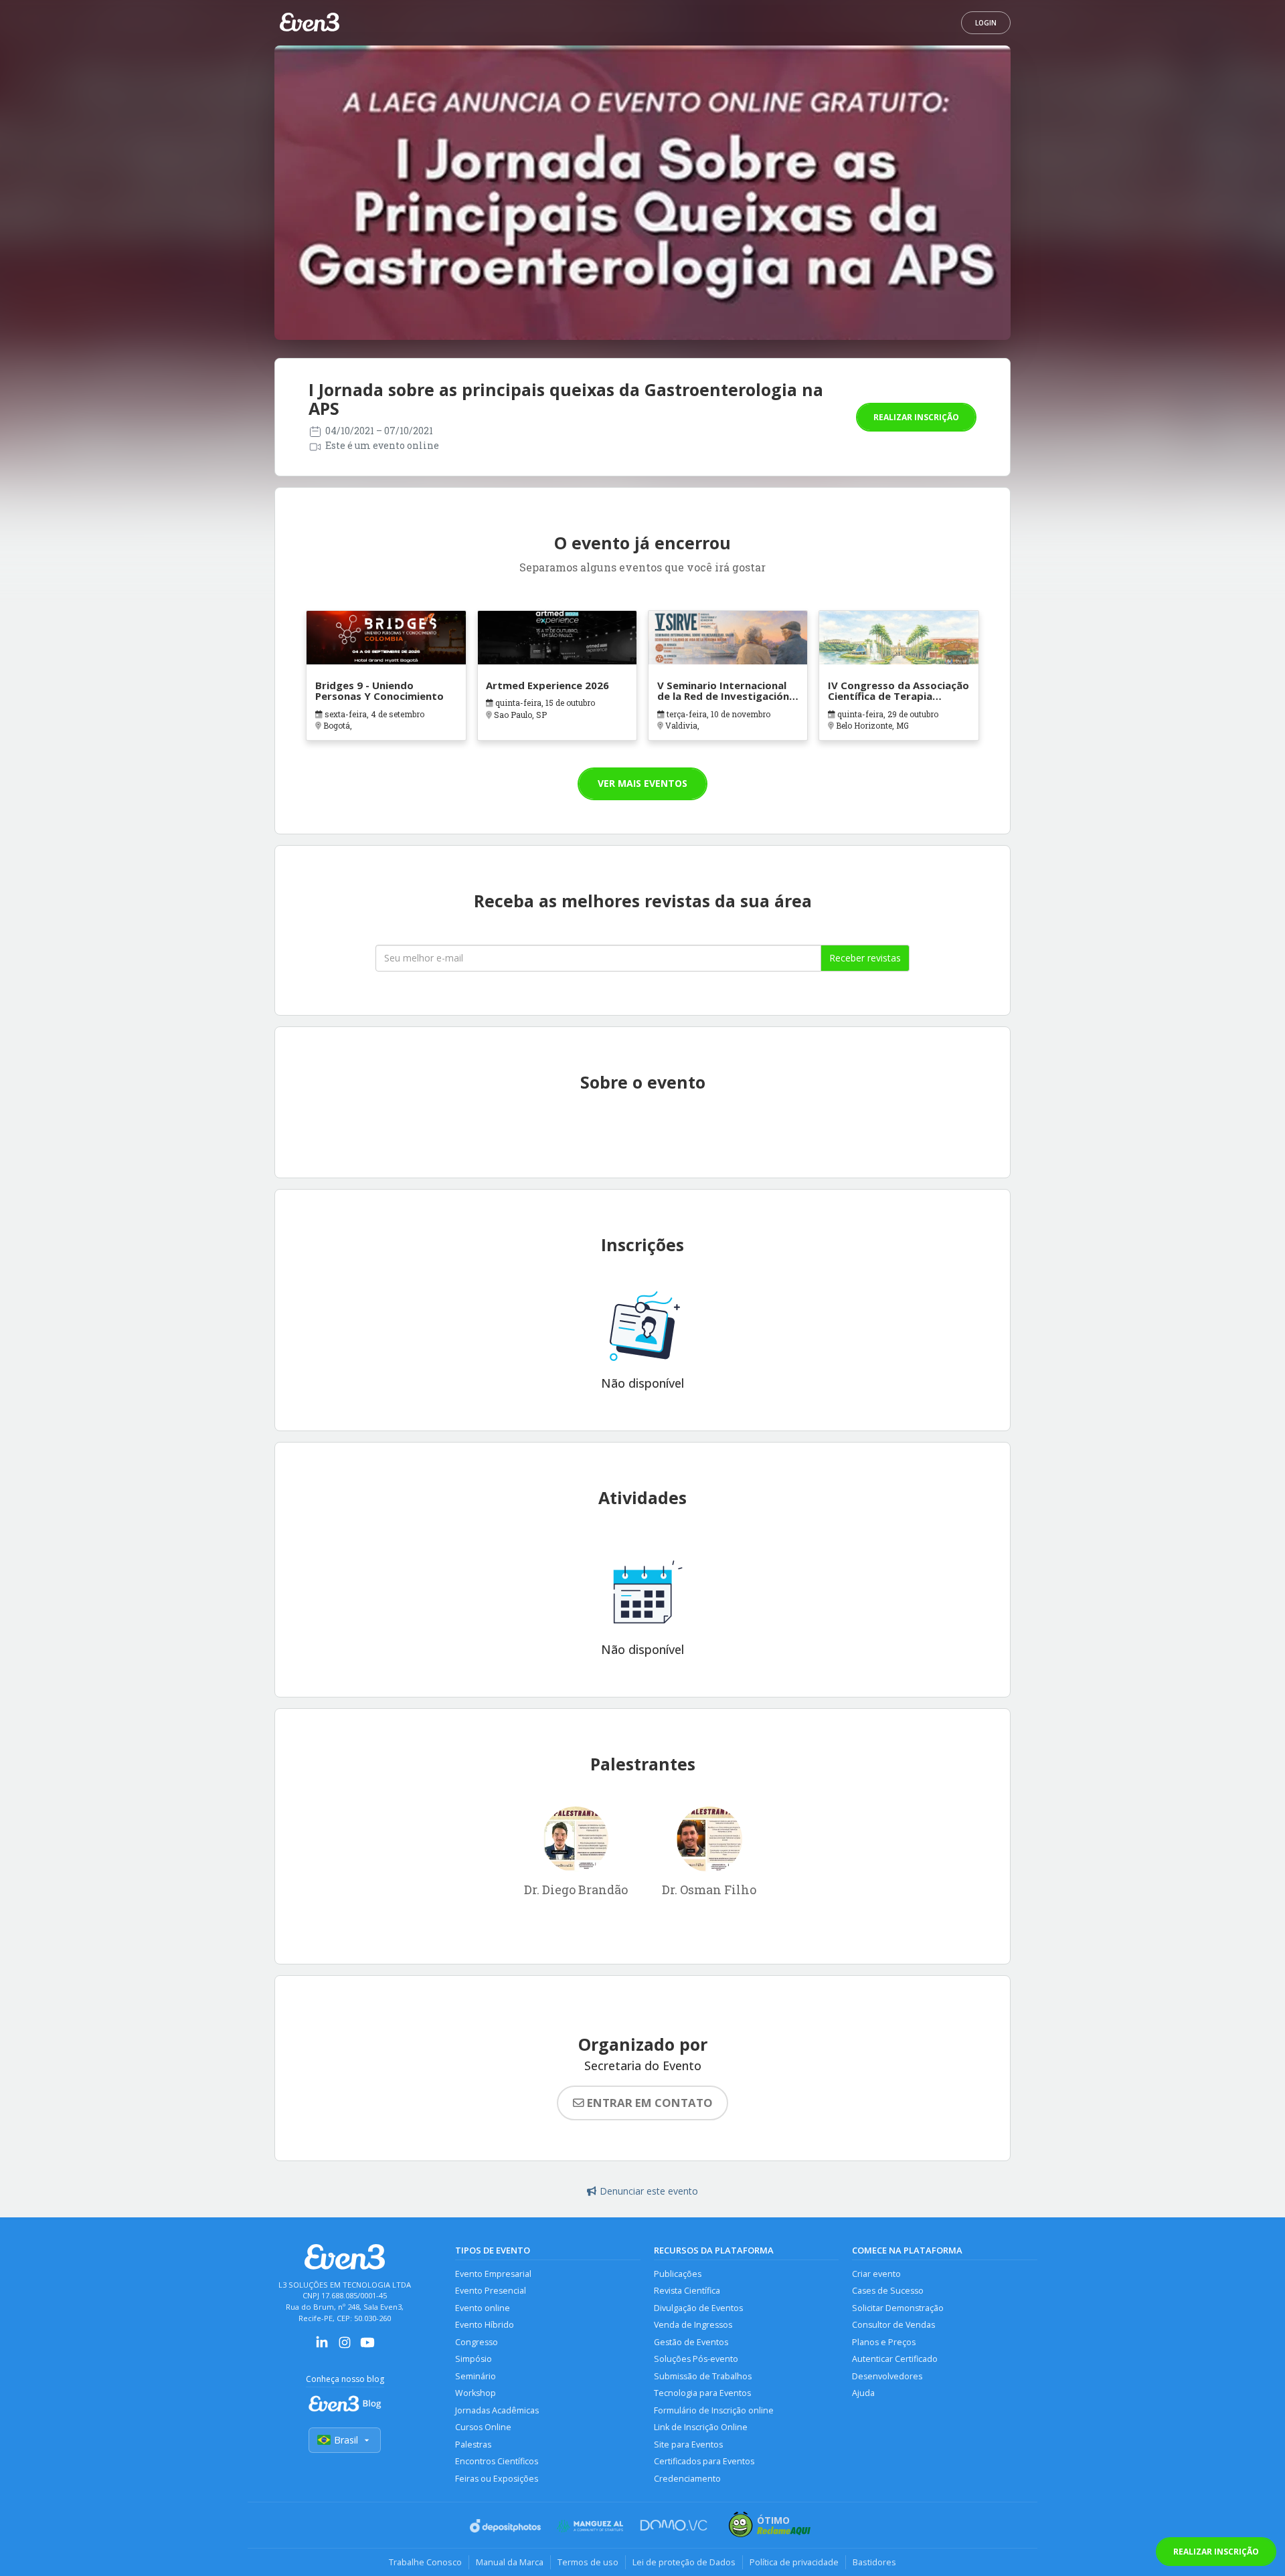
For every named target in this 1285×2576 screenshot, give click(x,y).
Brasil (346, 2440)
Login (986, 23)
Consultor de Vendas (893, 2325)
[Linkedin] (322, 2347)
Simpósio (474, 2359)
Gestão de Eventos (691, 2342)
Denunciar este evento (649, 2191)
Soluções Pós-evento (696, 2359)
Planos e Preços (884, 2342)
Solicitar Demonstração (898, 2308)
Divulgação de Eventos (698, 2308)
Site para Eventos (688, 2445)
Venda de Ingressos (693, 2325)
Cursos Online (483, 2427)
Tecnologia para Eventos (702, 2393)
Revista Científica (687, 2291)
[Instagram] (345, 2347)
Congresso (477, 2342)
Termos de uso (588, 2562)
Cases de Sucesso (888, 2291)
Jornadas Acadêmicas (497, 2410)
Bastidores (874, 2562)
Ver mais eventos (642, 783)
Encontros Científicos (497, 2461)
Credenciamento (687, 2479)
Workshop (476, 2393)
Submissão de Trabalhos (703, 2376)
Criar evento (876, 2274)
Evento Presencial (491, 2291)
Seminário (476, 2376)
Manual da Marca (510, 2562)
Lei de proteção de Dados (684, 2562)
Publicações (678, 2274)
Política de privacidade (794, 2562)
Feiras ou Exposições (497, 2479)
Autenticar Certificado (895, 2359)
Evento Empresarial (493, 2274)
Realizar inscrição (916, 417)
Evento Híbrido (485, 2325)
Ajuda (863, 2393)
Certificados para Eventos (704, 2461)
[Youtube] (367, 2347)
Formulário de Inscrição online (714, 2410)
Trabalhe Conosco (425, 2562)
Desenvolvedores (887, 2376)
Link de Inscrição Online (701, 2427)
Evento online (483, 2308)
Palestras (473, 2445)
